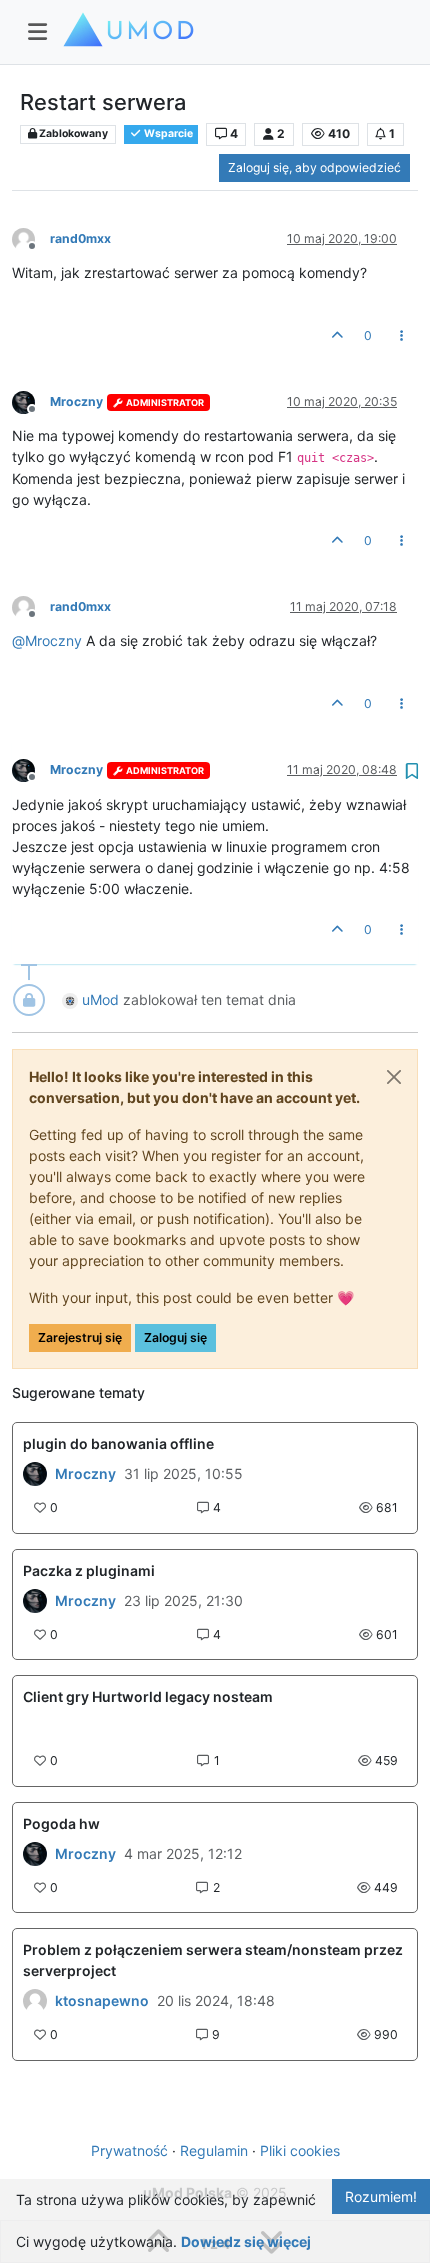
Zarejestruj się (80, 1337)
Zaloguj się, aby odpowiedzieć (314, 167)
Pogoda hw (61, 1823)
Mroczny (76, 401)
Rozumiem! (381, 2196)
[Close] (394, 1077)
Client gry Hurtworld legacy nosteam (148, 1696)
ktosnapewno (102, 2001)
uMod (100, 999)
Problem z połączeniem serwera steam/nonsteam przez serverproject (213, 1960)
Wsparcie (167, 133)
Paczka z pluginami (89, 1570)
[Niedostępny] (31, 237)
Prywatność (129, 2150)
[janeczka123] (35, 1601)
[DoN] (35, 1854)
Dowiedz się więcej (246, 2241)
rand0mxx (80, 238)
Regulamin (214, 2150)
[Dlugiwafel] (35, 1474)
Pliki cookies (300, 2150)
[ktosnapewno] (35, 2001)
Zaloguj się (175, 1337)
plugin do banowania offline (118, 1443)
